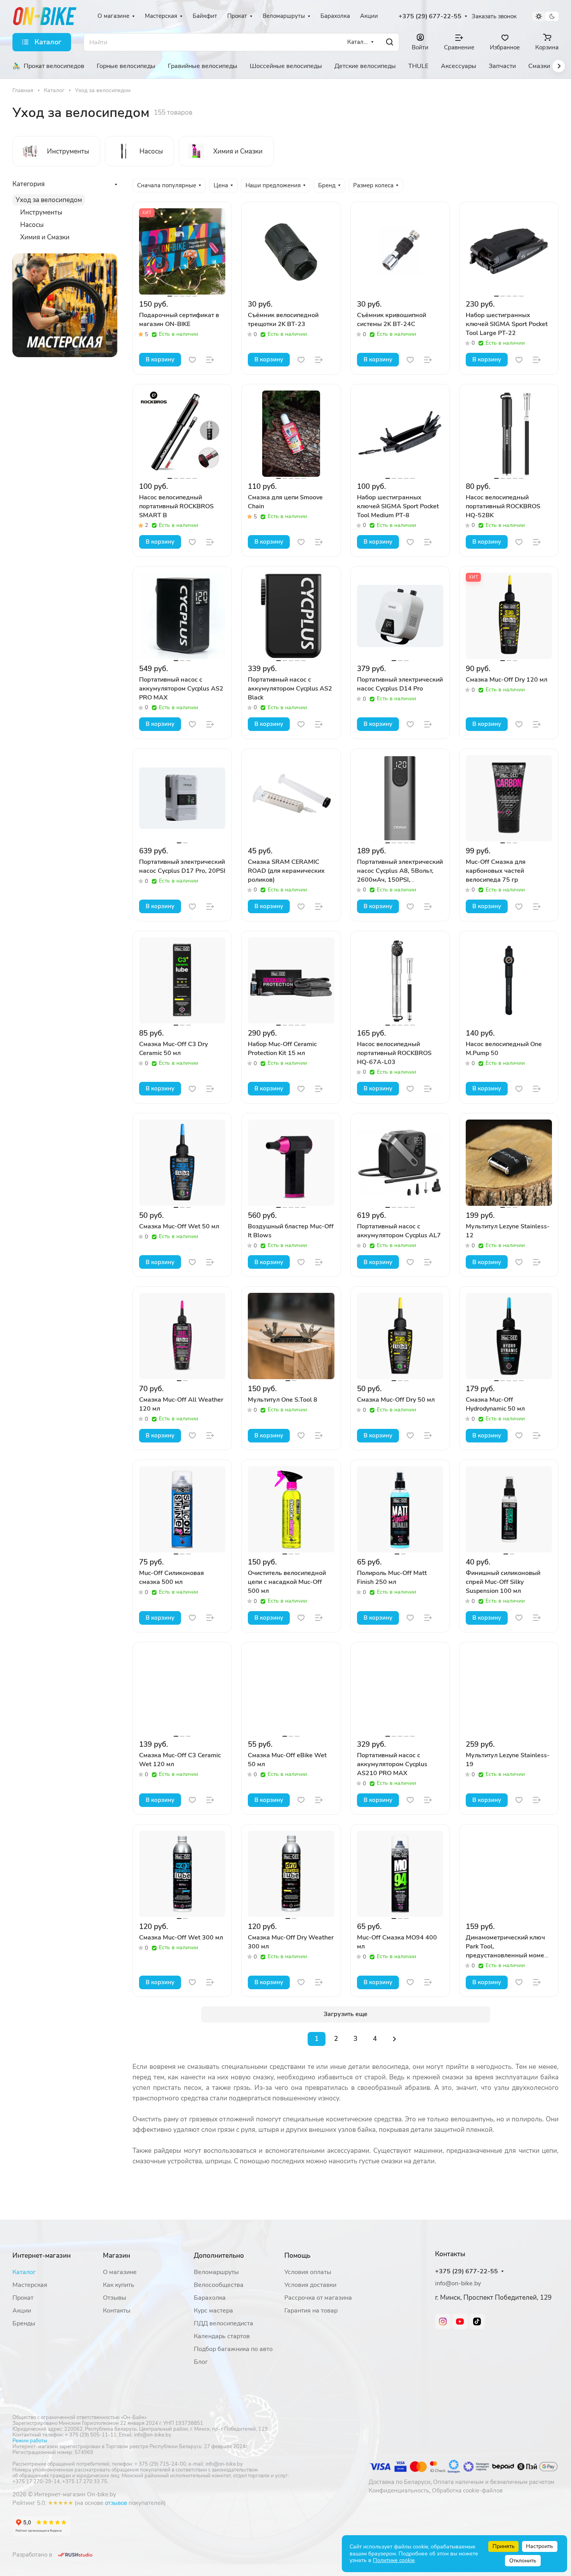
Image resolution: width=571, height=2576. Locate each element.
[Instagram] (443, 2321)
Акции (22, 2311)
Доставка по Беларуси (400, 2482)
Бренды (24, 2323)
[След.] (395, 2039)
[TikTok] (477, 2321)
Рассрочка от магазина (318, 2298)
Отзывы (115, 2298)
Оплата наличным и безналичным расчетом (494, 2482)
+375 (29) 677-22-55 (430, 17)
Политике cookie (394, 2560)
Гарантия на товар (311, 2311)
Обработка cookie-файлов (467, 2491)
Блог (201, 2362)
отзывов (116, 2503)
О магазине (120, 2272)
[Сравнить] (210, 360)
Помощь (297, 2256)
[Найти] (390, 42)
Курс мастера (213, 2311)
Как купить (119, 2285)
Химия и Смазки (45, 237)
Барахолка (210, 2298)
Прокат (23, 2298)
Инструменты (41, 212)
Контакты (117, 2311)
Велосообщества (219, 2285)
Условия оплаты (308, 2272)
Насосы (32, 225)
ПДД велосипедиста (224, 2323)
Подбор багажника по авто (233, 2349)
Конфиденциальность (399, 2491)
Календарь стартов (222, 2336)
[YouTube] (460, 2321)
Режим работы (30, 2441)
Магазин (117, 2256)
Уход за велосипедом (49, 200)
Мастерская (30, 2285)
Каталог (24, 2272)
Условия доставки (310, 2285)
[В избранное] (192, 360)
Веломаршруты (216, 2272)
